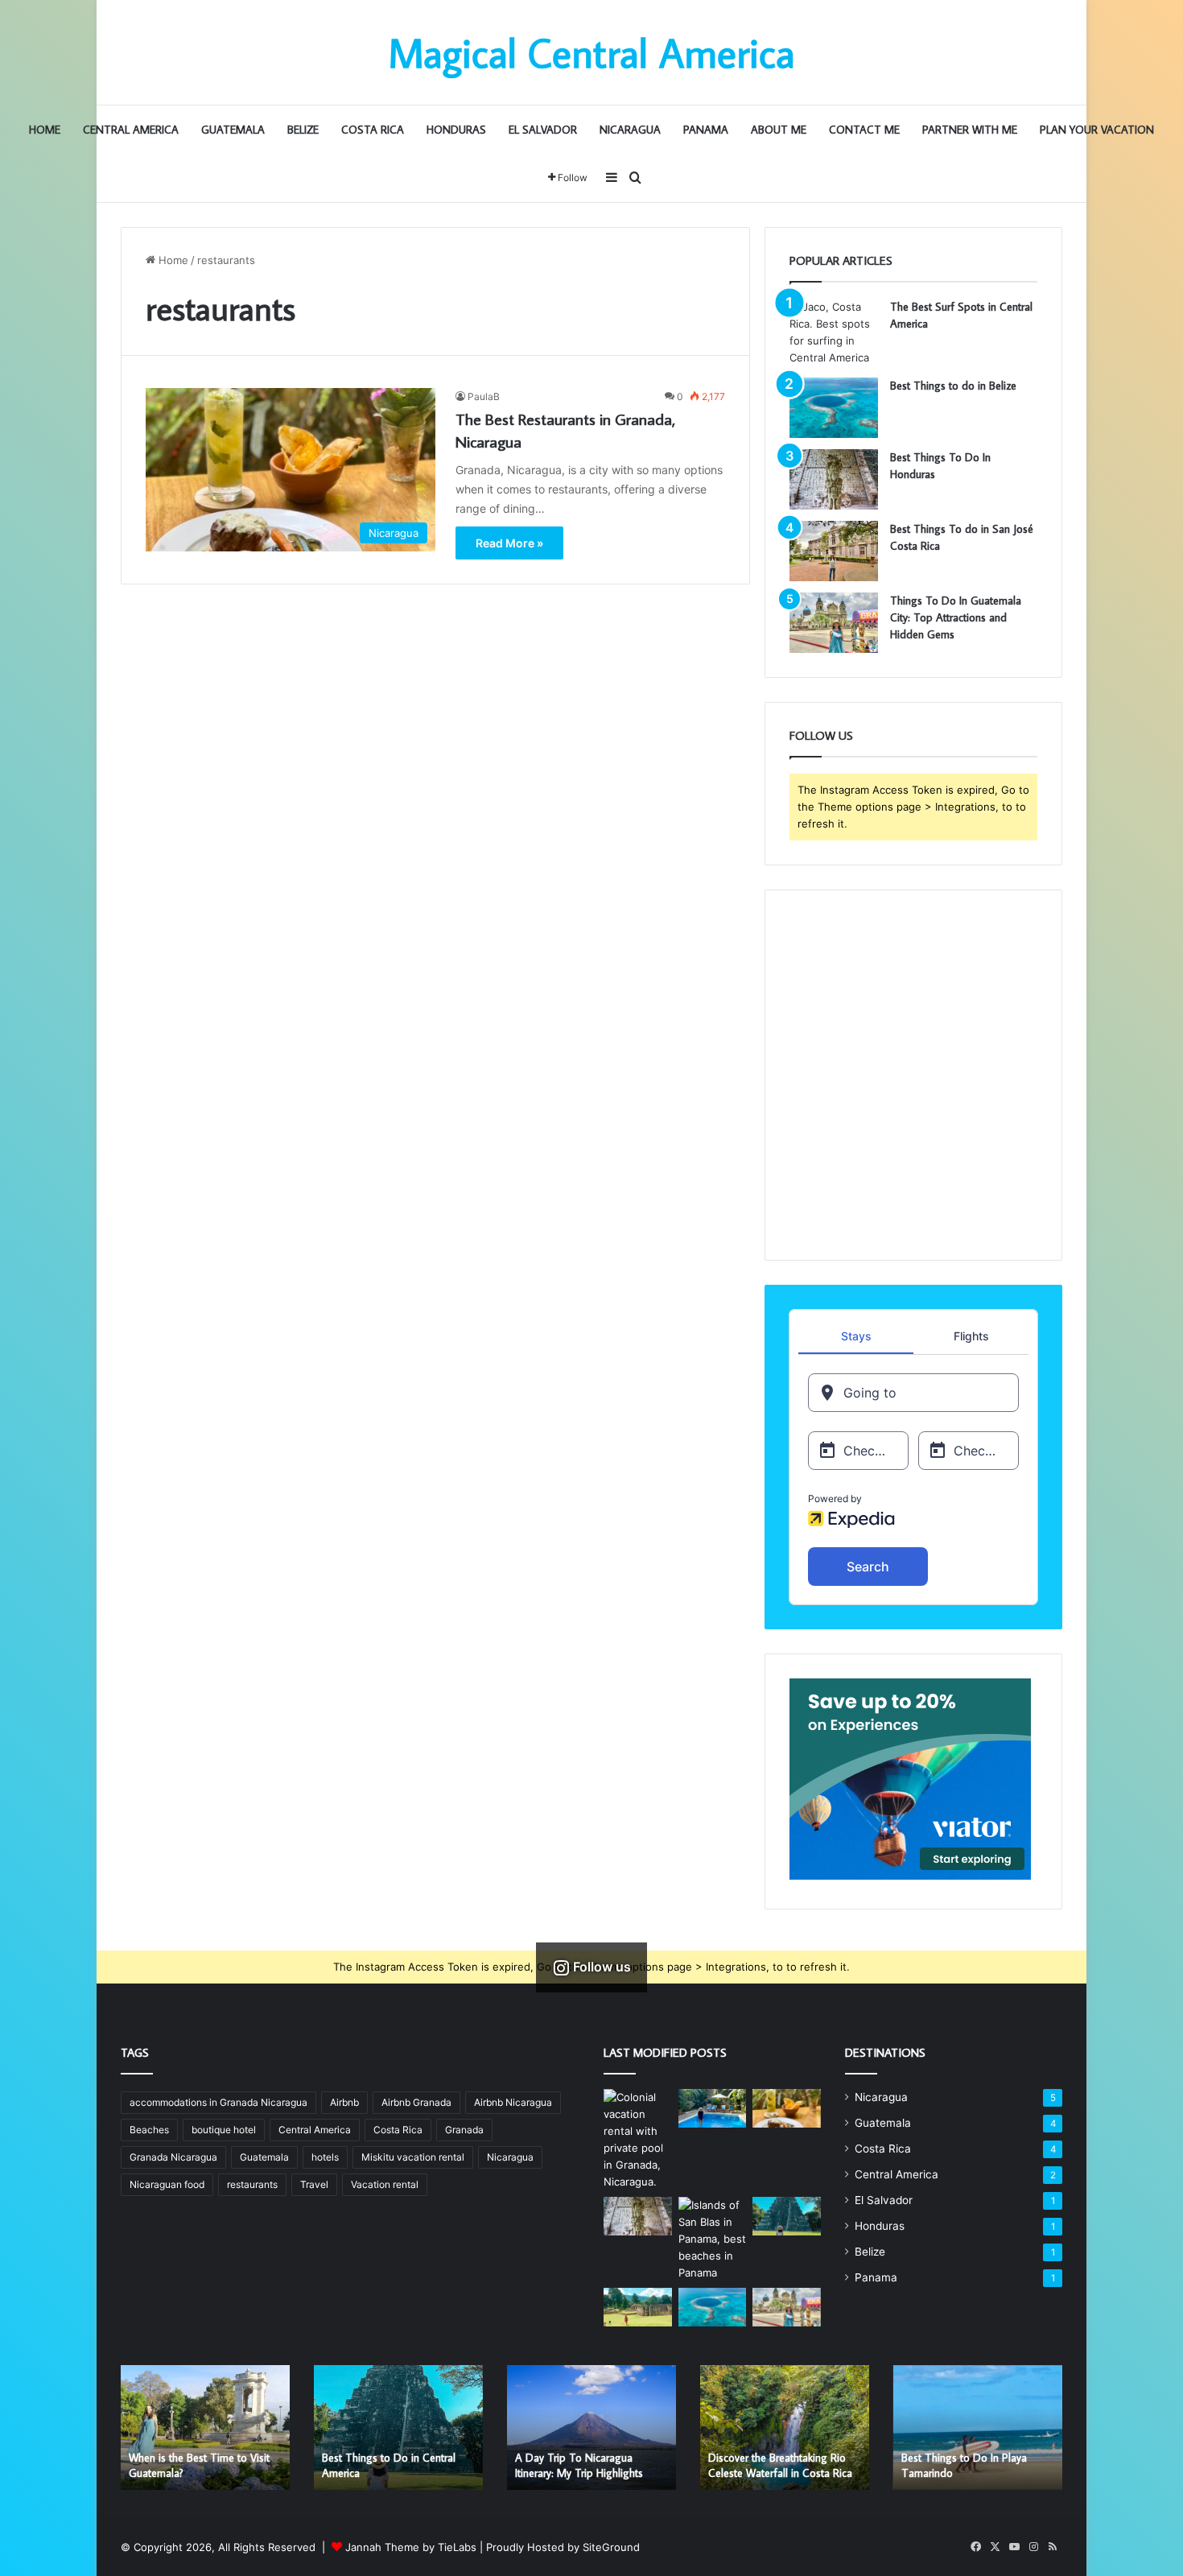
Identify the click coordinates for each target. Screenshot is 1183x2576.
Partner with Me (970, 130)
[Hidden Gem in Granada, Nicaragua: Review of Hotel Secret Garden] (713, 2108)
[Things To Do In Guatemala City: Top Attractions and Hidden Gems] (834, 623)
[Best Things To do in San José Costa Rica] (834, 551)
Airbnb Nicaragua (513, 2102)
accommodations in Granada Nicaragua (218, 2102)
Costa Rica (373, 130)
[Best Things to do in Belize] (834, 408)
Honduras (456, 130)
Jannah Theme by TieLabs (411, 2547)
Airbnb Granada (416, 2102)
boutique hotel (224, 2130)
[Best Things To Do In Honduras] (834, 479)
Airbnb (344, 2102)
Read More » (509, 543)
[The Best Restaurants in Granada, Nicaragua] (787, 2108)
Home (45, 130)
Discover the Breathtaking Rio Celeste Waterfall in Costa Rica (780, 2466)
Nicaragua (630, 130)
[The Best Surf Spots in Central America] (834, 332)
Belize (303, 130)
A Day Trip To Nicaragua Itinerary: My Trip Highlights (579, 2466)
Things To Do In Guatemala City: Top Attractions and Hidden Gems (956, 617)
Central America (131, 130)
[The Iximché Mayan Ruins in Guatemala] (638, 2307)
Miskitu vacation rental (413, 2157)
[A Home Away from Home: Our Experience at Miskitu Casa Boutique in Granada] (638, 2140)
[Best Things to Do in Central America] (787, 2216)
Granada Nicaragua (173, 2157)
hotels (325, 2157)
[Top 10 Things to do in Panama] (713, 2239)
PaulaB (484, 396)
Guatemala (233, 130)
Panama (706, 130)
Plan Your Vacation (1097, 130)
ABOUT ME (779, 130)
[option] (205, 2427)
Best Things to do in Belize (953, 386)
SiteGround (611, 2547)
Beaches (149, 2130)
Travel (314, 2184)
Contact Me (864, 130)
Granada (464, 2130)
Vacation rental (385, 2184)
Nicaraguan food (167, 2184)
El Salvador (543, 130)
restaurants (252, 2184)
